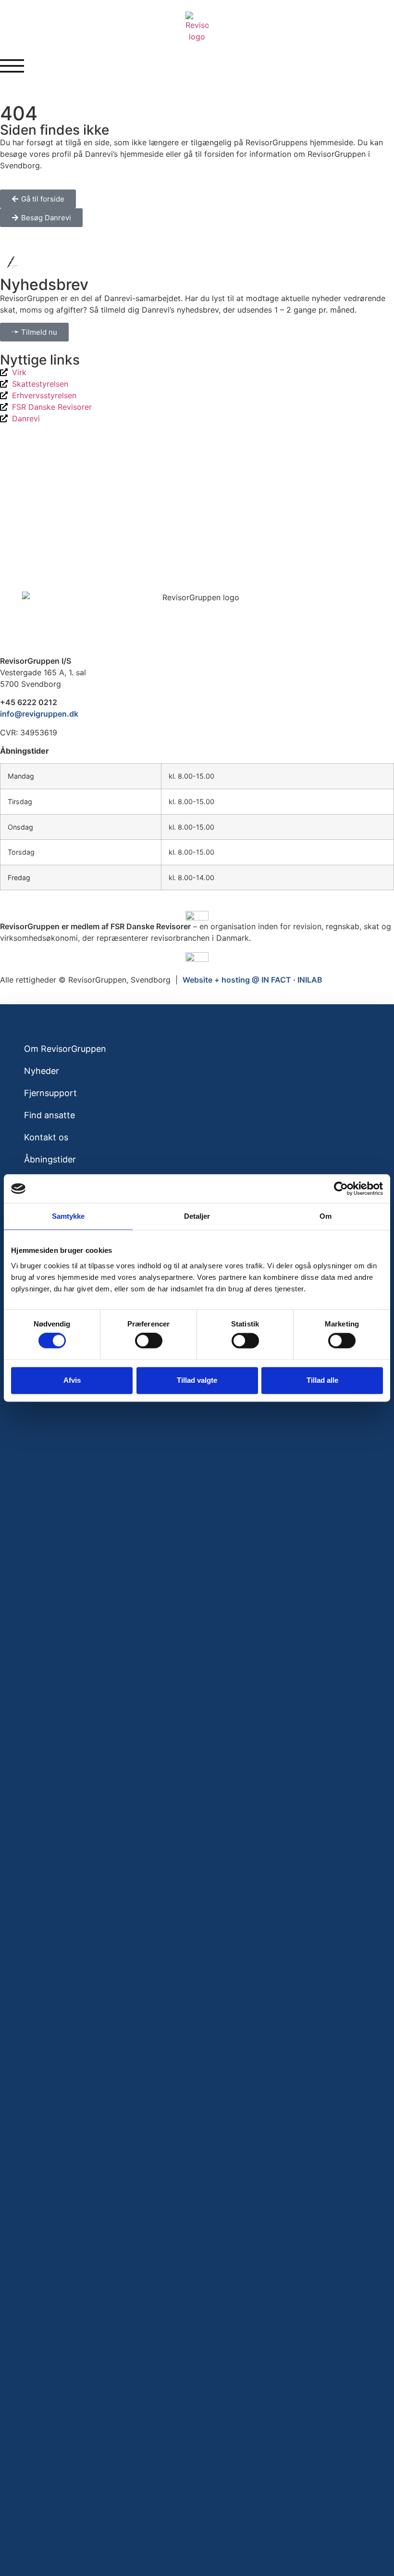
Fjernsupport (50, 1093)
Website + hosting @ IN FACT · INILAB (252, 980)
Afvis (72, 1380)
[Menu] (12, 66)
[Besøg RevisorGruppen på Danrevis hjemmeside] (197, 915)
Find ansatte (49, 1115)
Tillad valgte (197, 1380)
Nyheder (42, 1071)
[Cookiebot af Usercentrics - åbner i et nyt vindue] (341, 1188)
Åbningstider (50, 1159)
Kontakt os (46, 1137)
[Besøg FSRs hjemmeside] (197, 957)
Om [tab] (326, 1216)
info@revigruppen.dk (39, 714)
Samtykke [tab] (68, 1216)
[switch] (149, 1341)
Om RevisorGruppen (65, 1049)
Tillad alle (322, 1380)
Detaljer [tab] (197, 1216)
